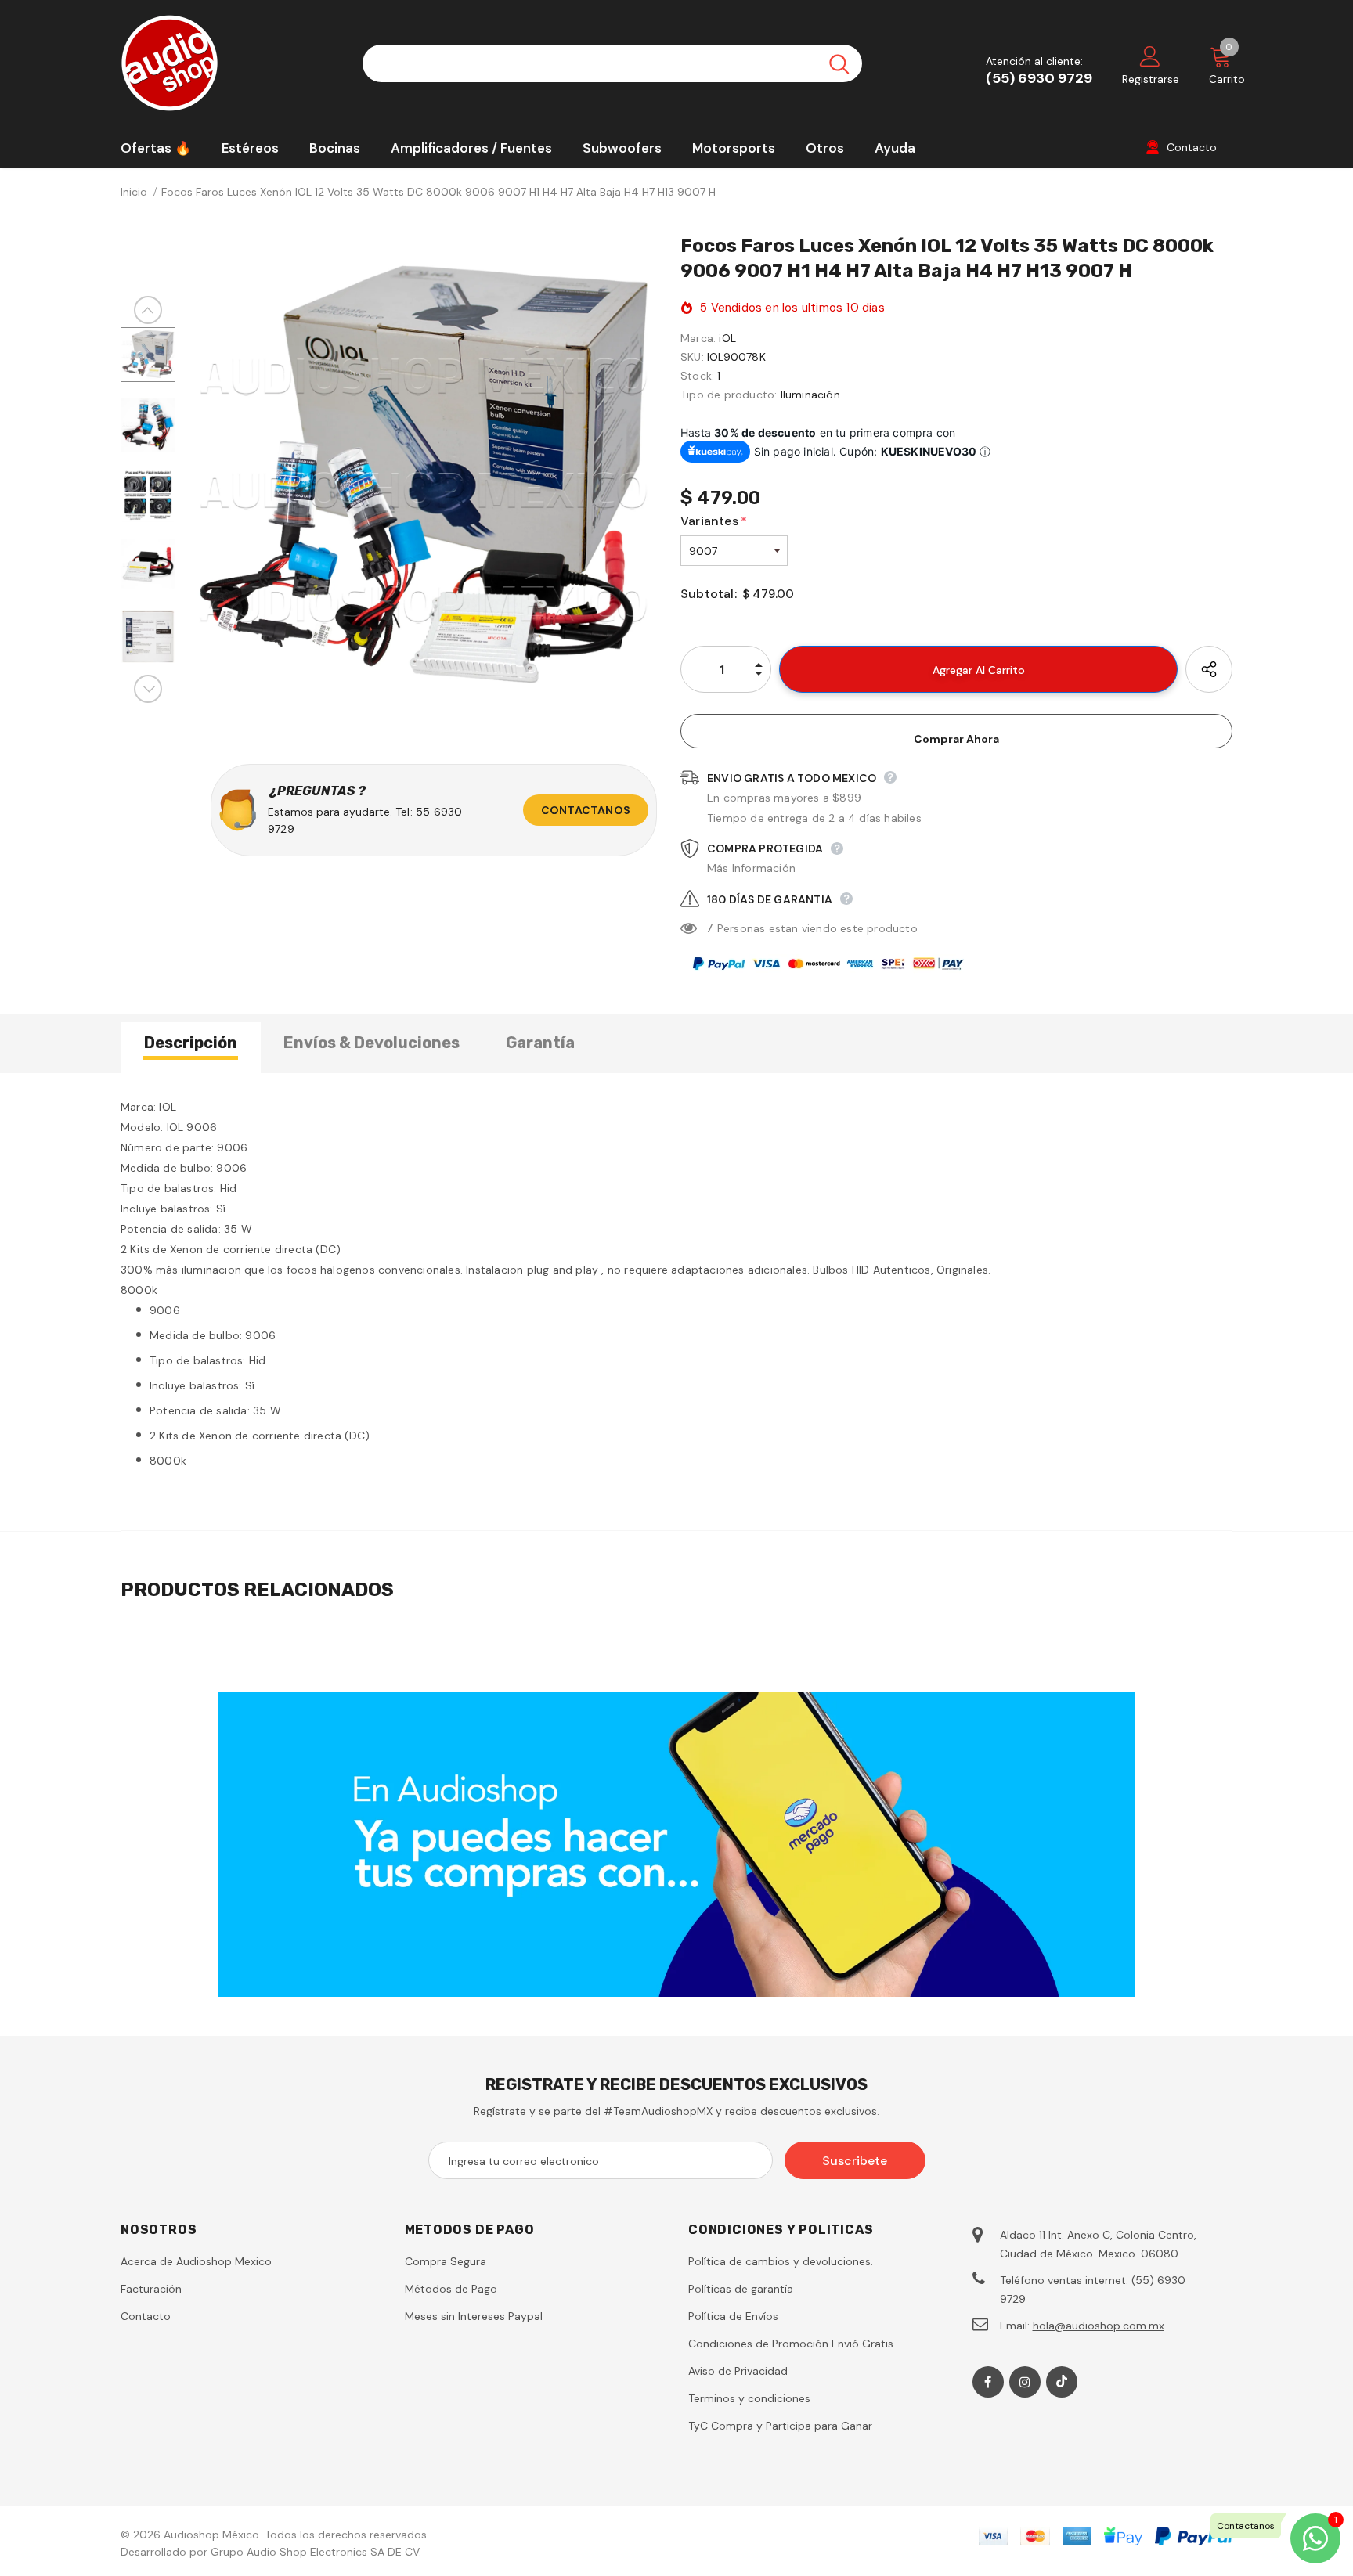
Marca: (698, 338)
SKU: (692, 357)
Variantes (714, 521)
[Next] (148, 689)
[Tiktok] (1062, 2382)
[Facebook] (988, 2382)
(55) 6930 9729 (1039, 78)
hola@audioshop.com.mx (1099, 2326)
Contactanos (586, 810)
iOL (727, 338)
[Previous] (148, 310)
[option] (424, 480)
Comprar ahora (956, 739)
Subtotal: (709, 594)
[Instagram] (1025, 2382)
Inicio (134, 192)
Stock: (697, 376)
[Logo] (230, 63)
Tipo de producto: (729, 395)
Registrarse (1151, 79)
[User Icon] (1150, 56)
